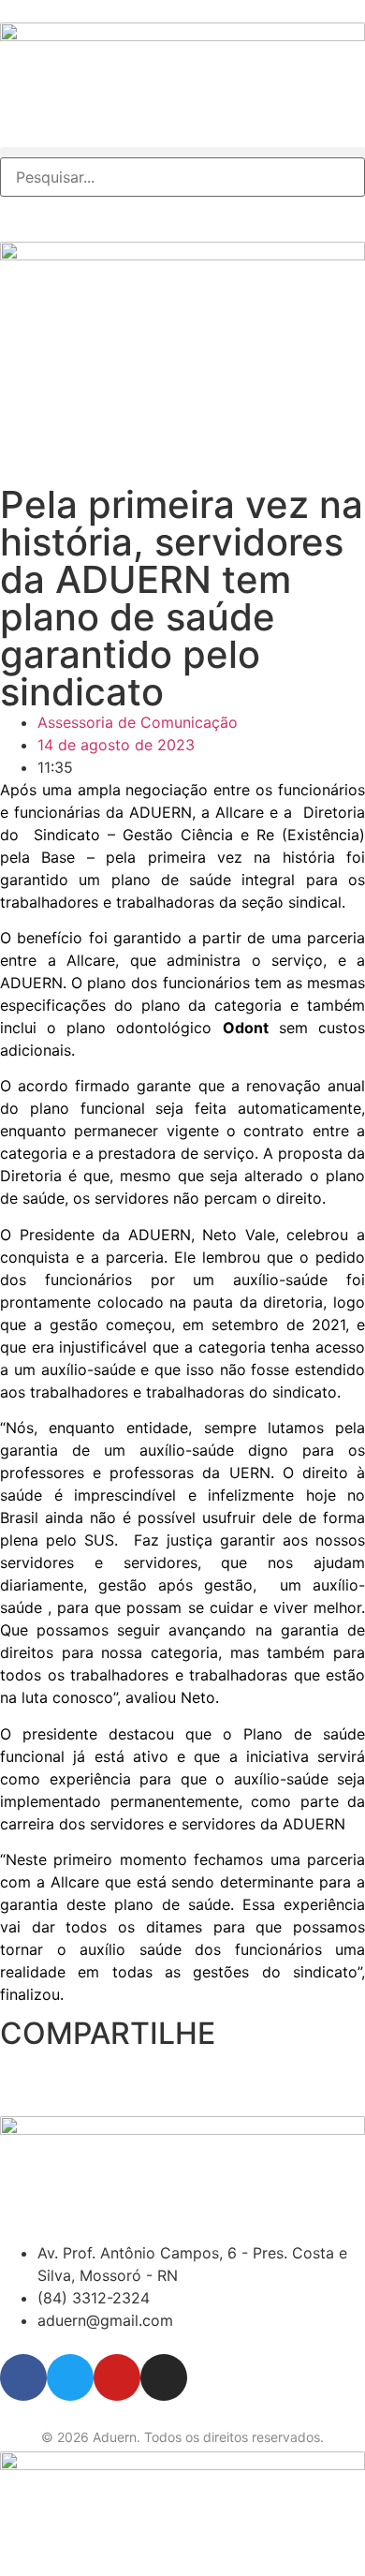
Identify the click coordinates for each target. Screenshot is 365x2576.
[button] (182, 152)
